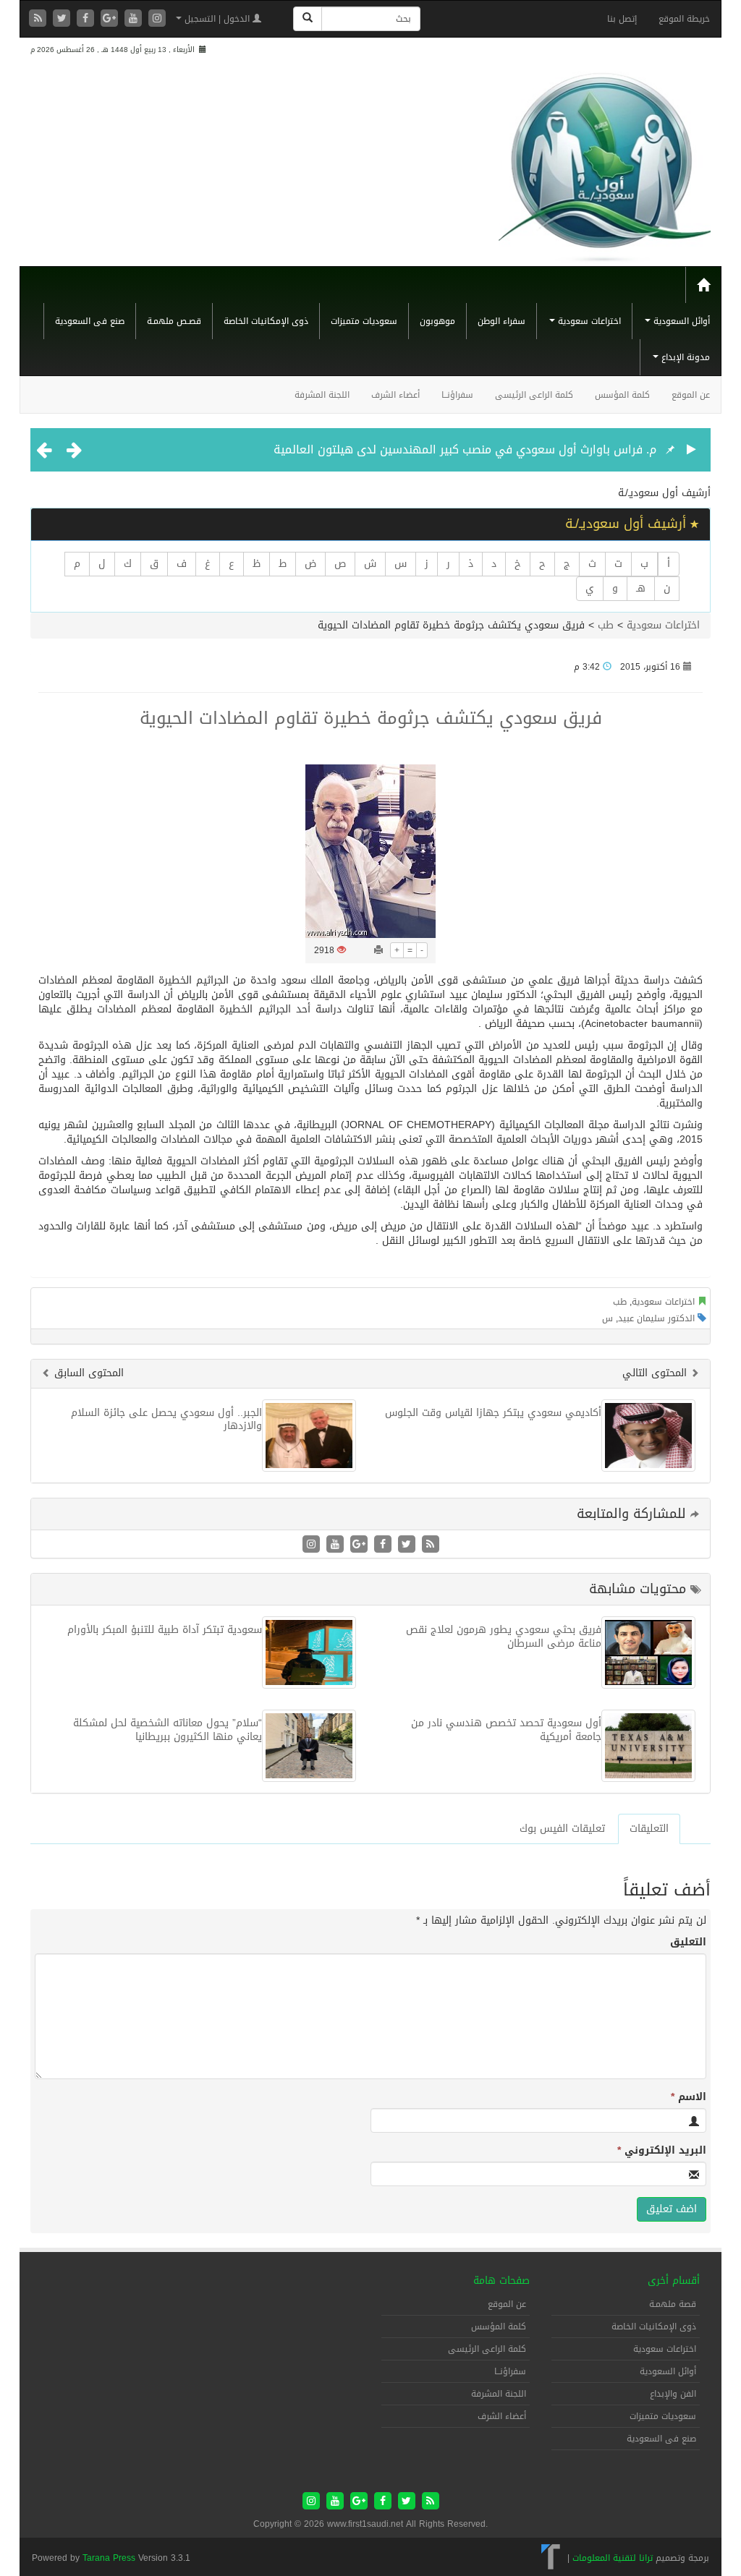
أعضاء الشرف (395, 395)
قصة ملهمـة (673, 2304)
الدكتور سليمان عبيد (656, 1318)
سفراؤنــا (457, 395)
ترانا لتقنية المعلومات (613, 2558)
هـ (641, 588)
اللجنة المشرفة (322, 395)
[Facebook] (87, 19)
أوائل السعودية (680, 321)
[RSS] (39, 19)
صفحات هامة (501, 2281)
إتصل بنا (622, 19)
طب (606, 625)
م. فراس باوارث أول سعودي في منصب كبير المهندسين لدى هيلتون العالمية (465, 449)
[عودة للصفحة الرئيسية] (605, 162)
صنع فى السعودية (90, 321)
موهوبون (437, 321)
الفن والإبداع (673, 2394)
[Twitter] (63, 19)
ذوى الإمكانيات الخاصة (266, 321)
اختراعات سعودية (588, 321)
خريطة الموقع (684, 19)
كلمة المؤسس (622, 395)
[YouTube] (135, 19)
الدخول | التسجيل (217, 19)
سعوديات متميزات (364, 321)
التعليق (688, 1942)
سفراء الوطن (501, 321)
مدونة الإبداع (684, 357)
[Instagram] (157, 19)
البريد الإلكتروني (662, 2151)
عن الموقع (691, 395)
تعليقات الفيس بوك (562, 1829)
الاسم (689, 2097)
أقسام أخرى (674, 2281)
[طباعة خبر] (378, 950)
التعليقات (649, 1829)
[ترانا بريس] (551, 2558)
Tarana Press (109, 2558)
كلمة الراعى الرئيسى (534, 395)
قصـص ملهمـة (174, 321)
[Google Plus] (111, 19)
